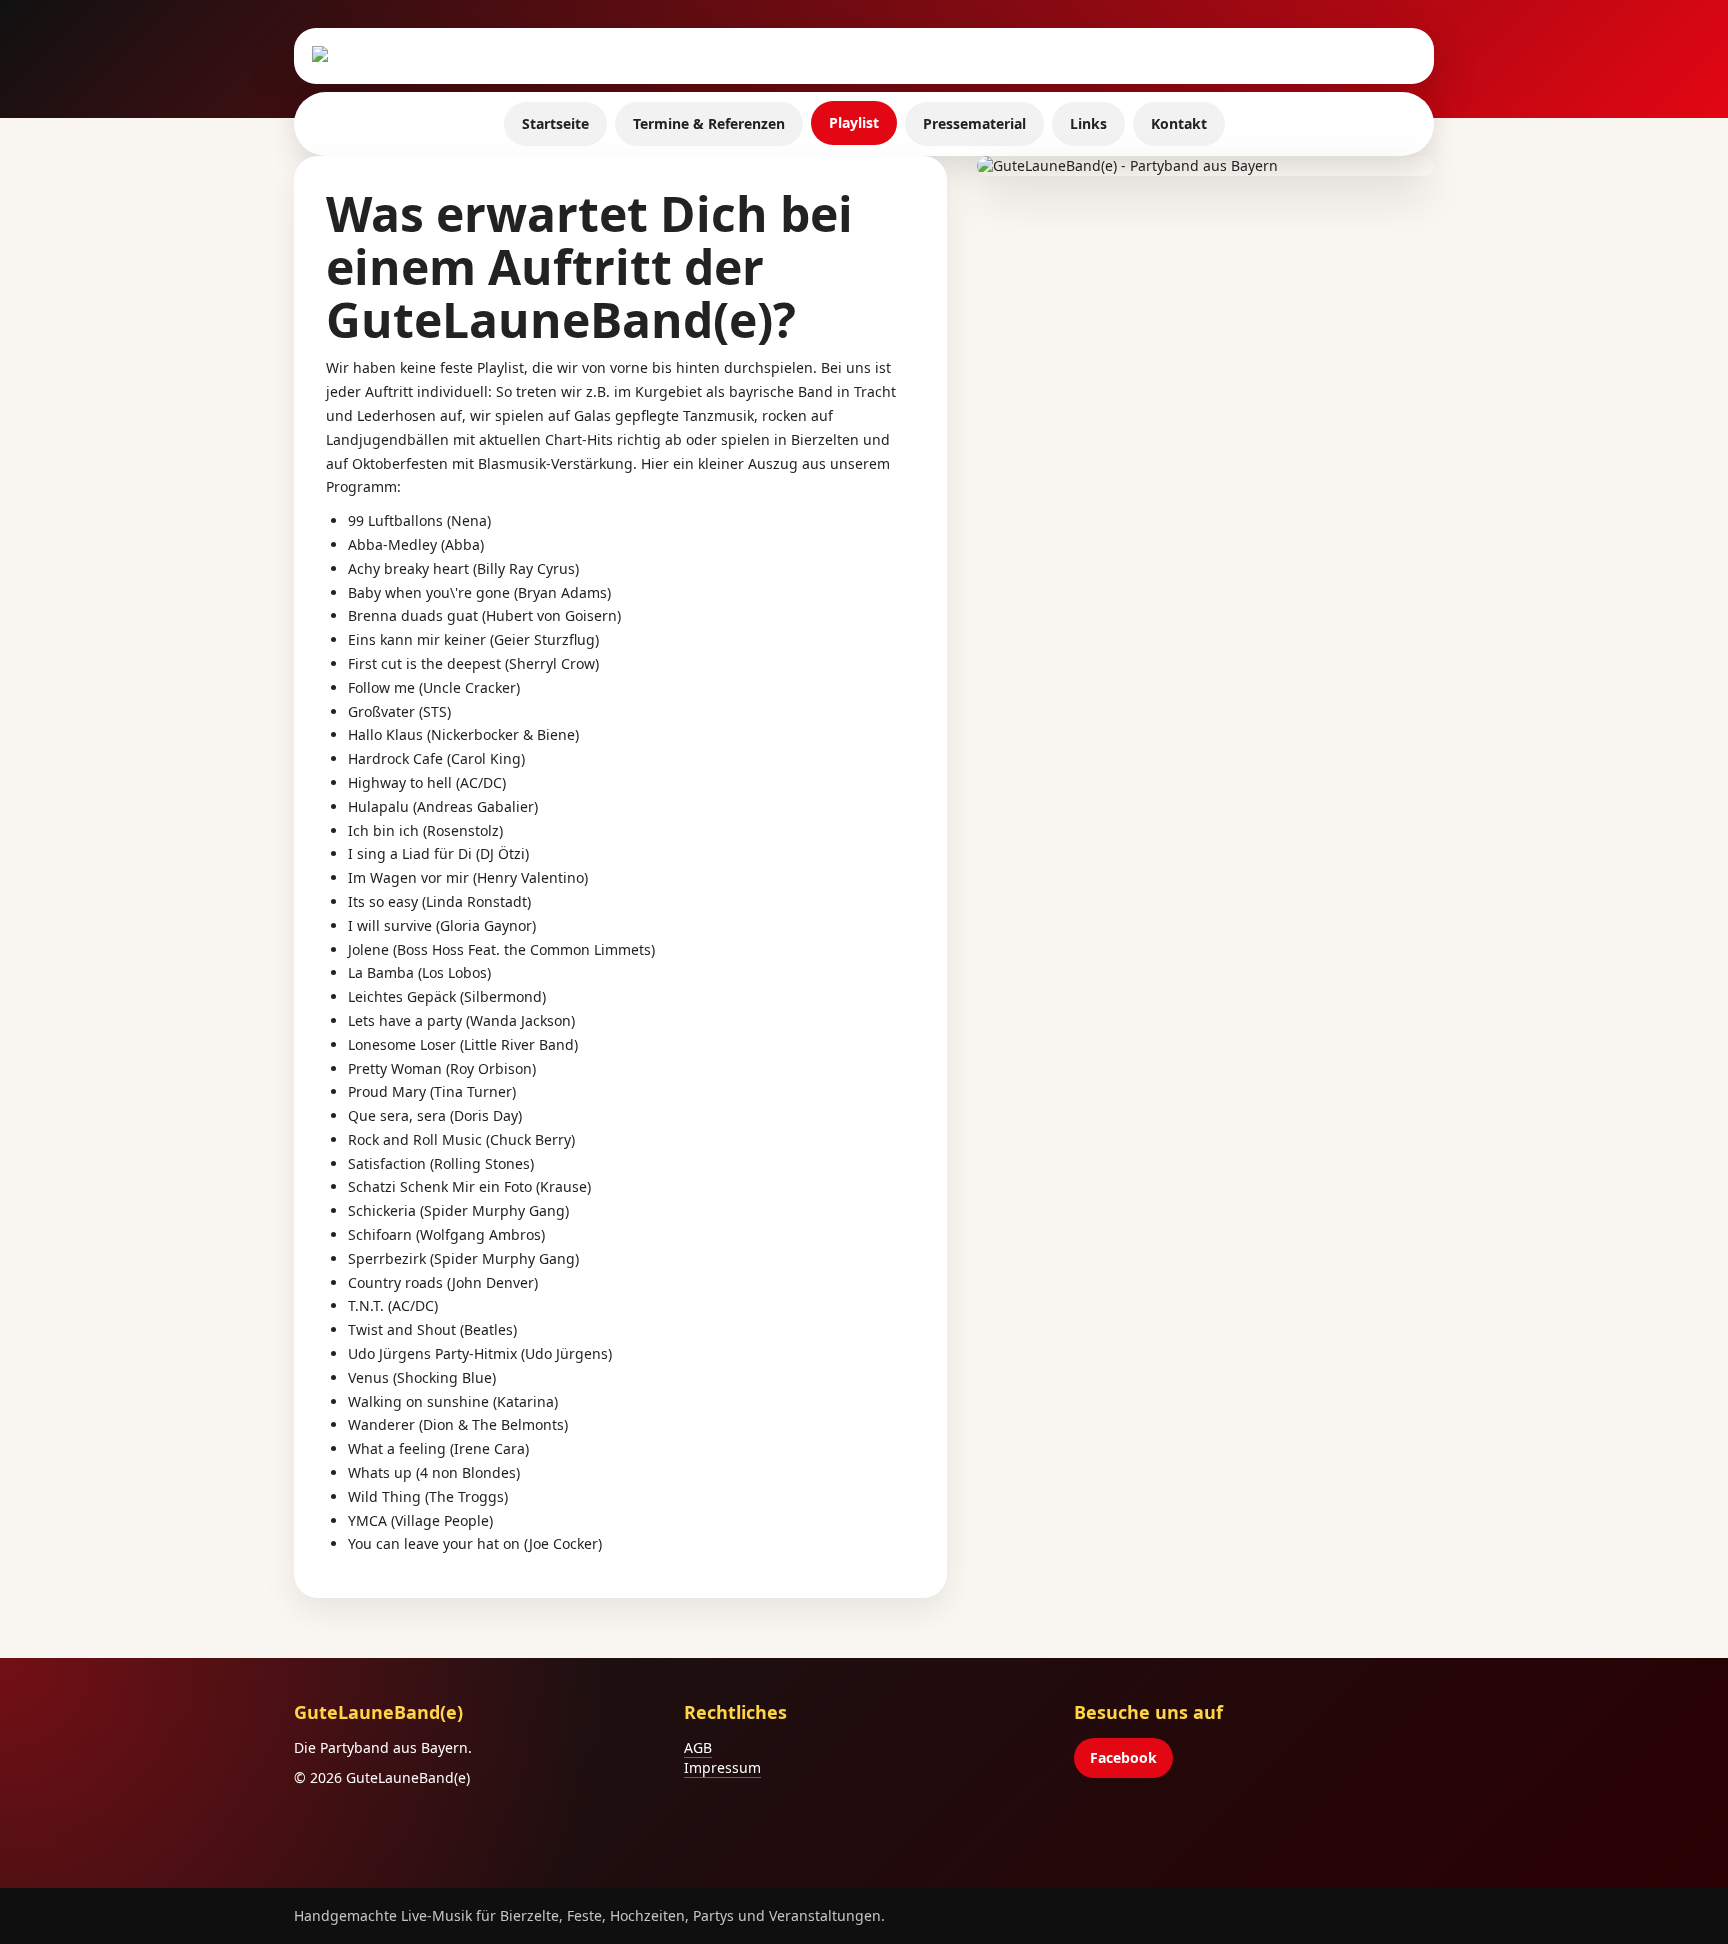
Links (1088, 123)
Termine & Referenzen (709, 123)
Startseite (555, 123)
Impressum (722, 1767)
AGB (698, 1747)
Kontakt (1179, 123)
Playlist (854, 122)
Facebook (1123, 1757)
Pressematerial (974, 123)
